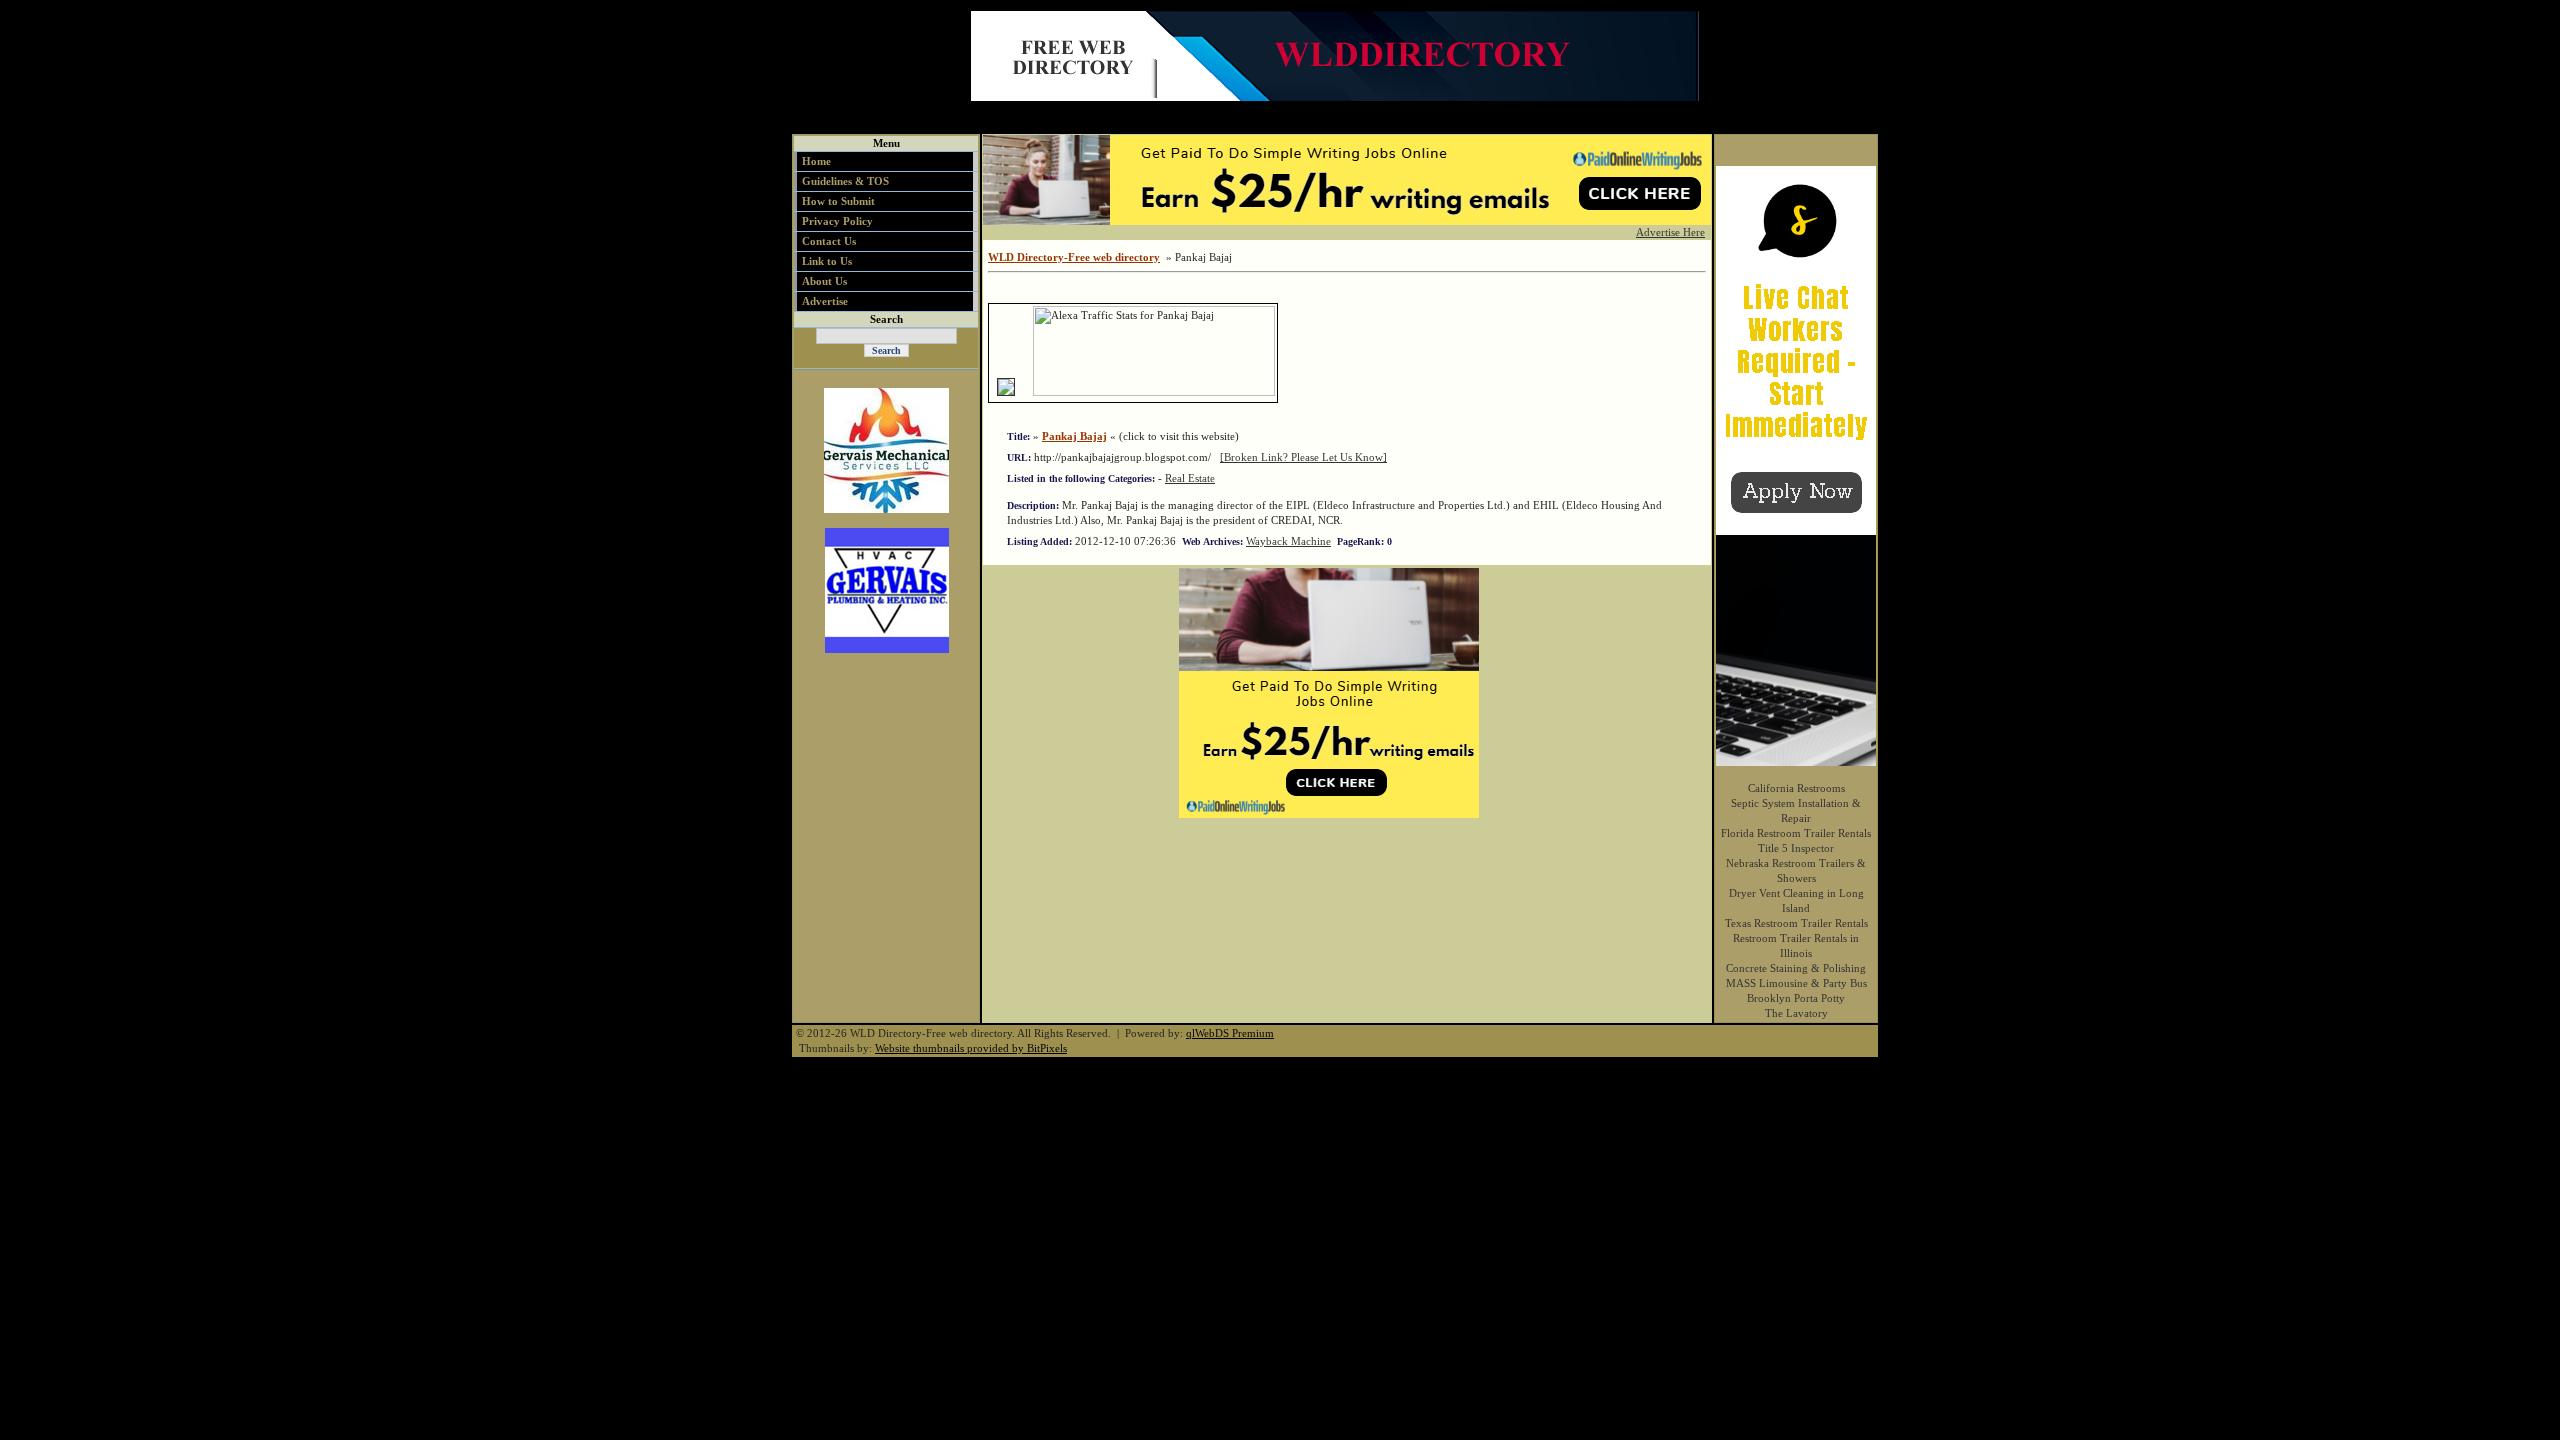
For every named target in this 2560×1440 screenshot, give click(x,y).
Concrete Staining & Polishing (1796, 968)
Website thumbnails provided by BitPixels (971, 1048)
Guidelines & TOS (845, 181)
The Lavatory (1796, 1013)
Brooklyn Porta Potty (1796, 998)
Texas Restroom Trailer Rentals (1796, 923)
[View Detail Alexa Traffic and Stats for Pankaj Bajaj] (1025, 392)
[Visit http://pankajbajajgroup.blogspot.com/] (1006, 392)
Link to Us (827, 261)
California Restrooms (1796, 788)
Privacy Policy (837, 221)
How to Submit (838, 201)
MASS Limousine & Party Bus (1796, 983)
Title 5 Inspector (1796, 848)
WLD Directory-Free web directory (1074, 257)
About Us (824, 281)
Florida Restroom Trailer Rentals (1796, 833)
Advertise (825, 301)
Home (816, 161)
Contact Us (829, 241)
